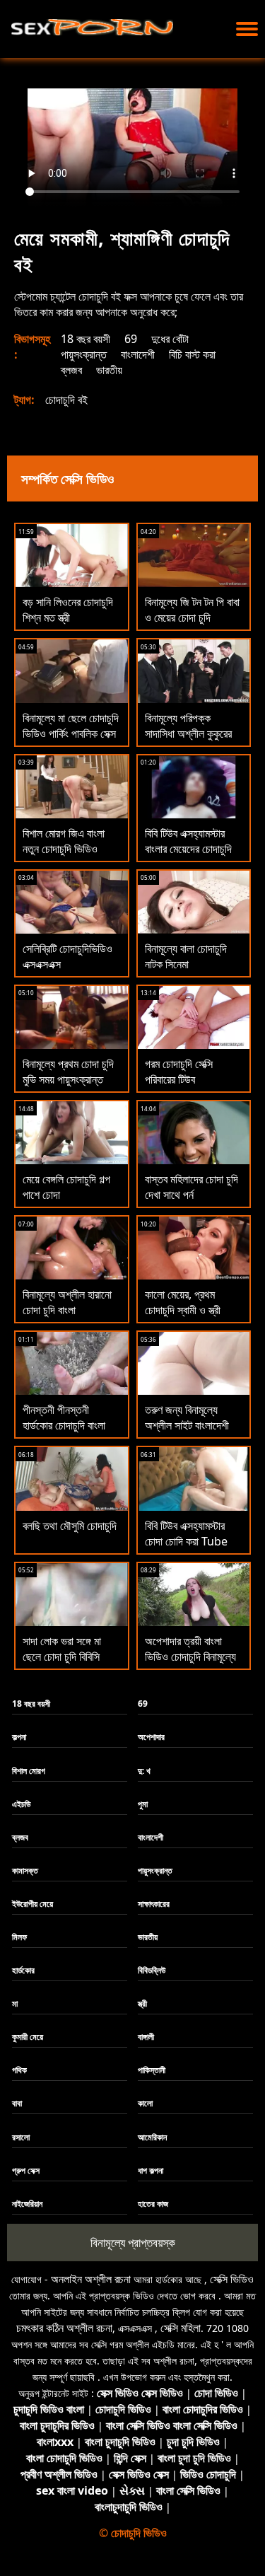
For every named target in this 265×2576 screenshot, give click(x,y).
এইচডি (21, 1804)
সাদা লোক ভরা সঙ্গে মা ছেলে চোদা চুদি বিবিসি (62, 1649)
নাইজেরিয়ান (27, 2204)
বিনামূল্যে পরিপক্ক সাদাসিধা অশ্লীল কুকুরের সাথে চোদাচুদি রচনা (188, 733)
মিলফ (19, 1937)
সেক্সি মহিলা (181, 2328)
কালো (145, 2103)
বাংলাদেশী (138, 354)
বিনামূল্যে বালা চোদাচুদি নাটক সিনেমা (186, 956)
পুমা (143, 1804)
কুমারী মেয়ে (28, 2037)
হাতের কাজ (153, 2204)
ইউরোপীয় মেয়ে (33, 1904)
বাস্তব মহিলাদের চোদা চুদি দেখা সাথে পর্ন (192, 1187)
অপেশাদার (151, 1737)
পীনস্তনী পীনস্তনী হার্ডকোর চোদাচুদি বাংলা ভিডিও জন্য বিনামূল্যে (64, 1425)
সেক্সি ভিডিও (232, 2279)
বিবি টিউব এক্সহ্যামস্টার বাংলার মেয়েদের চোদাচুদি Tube (188, 849)
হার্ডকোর (23, 1970)
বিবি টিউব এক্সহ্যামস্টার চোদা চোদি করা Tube (186, 1533)
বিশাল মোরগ (29, 1771)
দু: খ (144, 1771)
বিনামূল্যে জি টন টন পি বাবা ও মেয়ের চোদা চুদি (192, 610)
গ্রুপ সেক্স (26, 2170)
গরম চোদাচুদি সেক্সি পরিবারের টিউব (179, 1072)
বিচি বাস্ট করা (192, 354)
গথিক (19, 2070)
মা (15, 2003)
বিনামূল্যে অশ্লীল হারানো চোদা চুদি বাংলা (67, 1302)
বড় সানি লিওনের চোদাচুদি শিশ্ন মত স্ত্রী (68, 610)
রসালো (21, 2137)
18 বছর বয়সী (86, 339)
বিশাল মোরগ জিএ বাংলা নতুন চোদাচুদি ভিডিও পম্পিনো (64, 849)
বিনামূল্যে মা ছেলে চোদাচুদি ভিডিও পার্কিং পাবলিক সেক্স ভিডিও (71, 733)
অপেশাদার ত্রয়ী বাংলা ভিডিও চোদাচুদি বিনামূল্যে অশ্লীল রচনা (190, 1657)
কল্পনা (19, 1737)
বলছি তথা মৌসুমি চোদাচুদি (70, 1526)
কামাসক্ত (25, 1870)
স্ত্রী (142, 2003)
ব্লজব (71, 370)
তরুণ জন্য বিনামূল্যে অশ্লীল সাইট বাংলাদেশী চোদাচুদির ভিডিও (187, 1425)
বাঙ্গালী (146, 2037)
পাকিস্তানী (152, 2070)
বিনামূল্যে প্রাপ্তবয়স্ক (133, 2243)
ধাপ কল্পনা (151, 2170)
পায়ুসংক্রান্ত (84, 354)
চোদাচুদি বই (66, 400)
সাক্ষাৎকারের (154, 1904)
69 (131, 339)
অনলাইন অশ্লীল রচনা (91, 2279)
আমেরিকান (152, 2137)
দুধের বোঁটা (170, 339)
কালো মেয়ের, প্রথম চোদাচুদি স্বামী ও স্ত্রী (183, 1302)
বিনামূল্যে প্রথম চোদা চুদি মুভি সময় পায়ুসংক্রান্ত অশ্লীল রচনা (68, 1079)
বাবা (17, 2103)
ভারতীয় (109, 370)
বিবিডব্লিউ (152, 1970)
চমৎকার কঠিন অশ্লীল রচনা (64, 2328)
